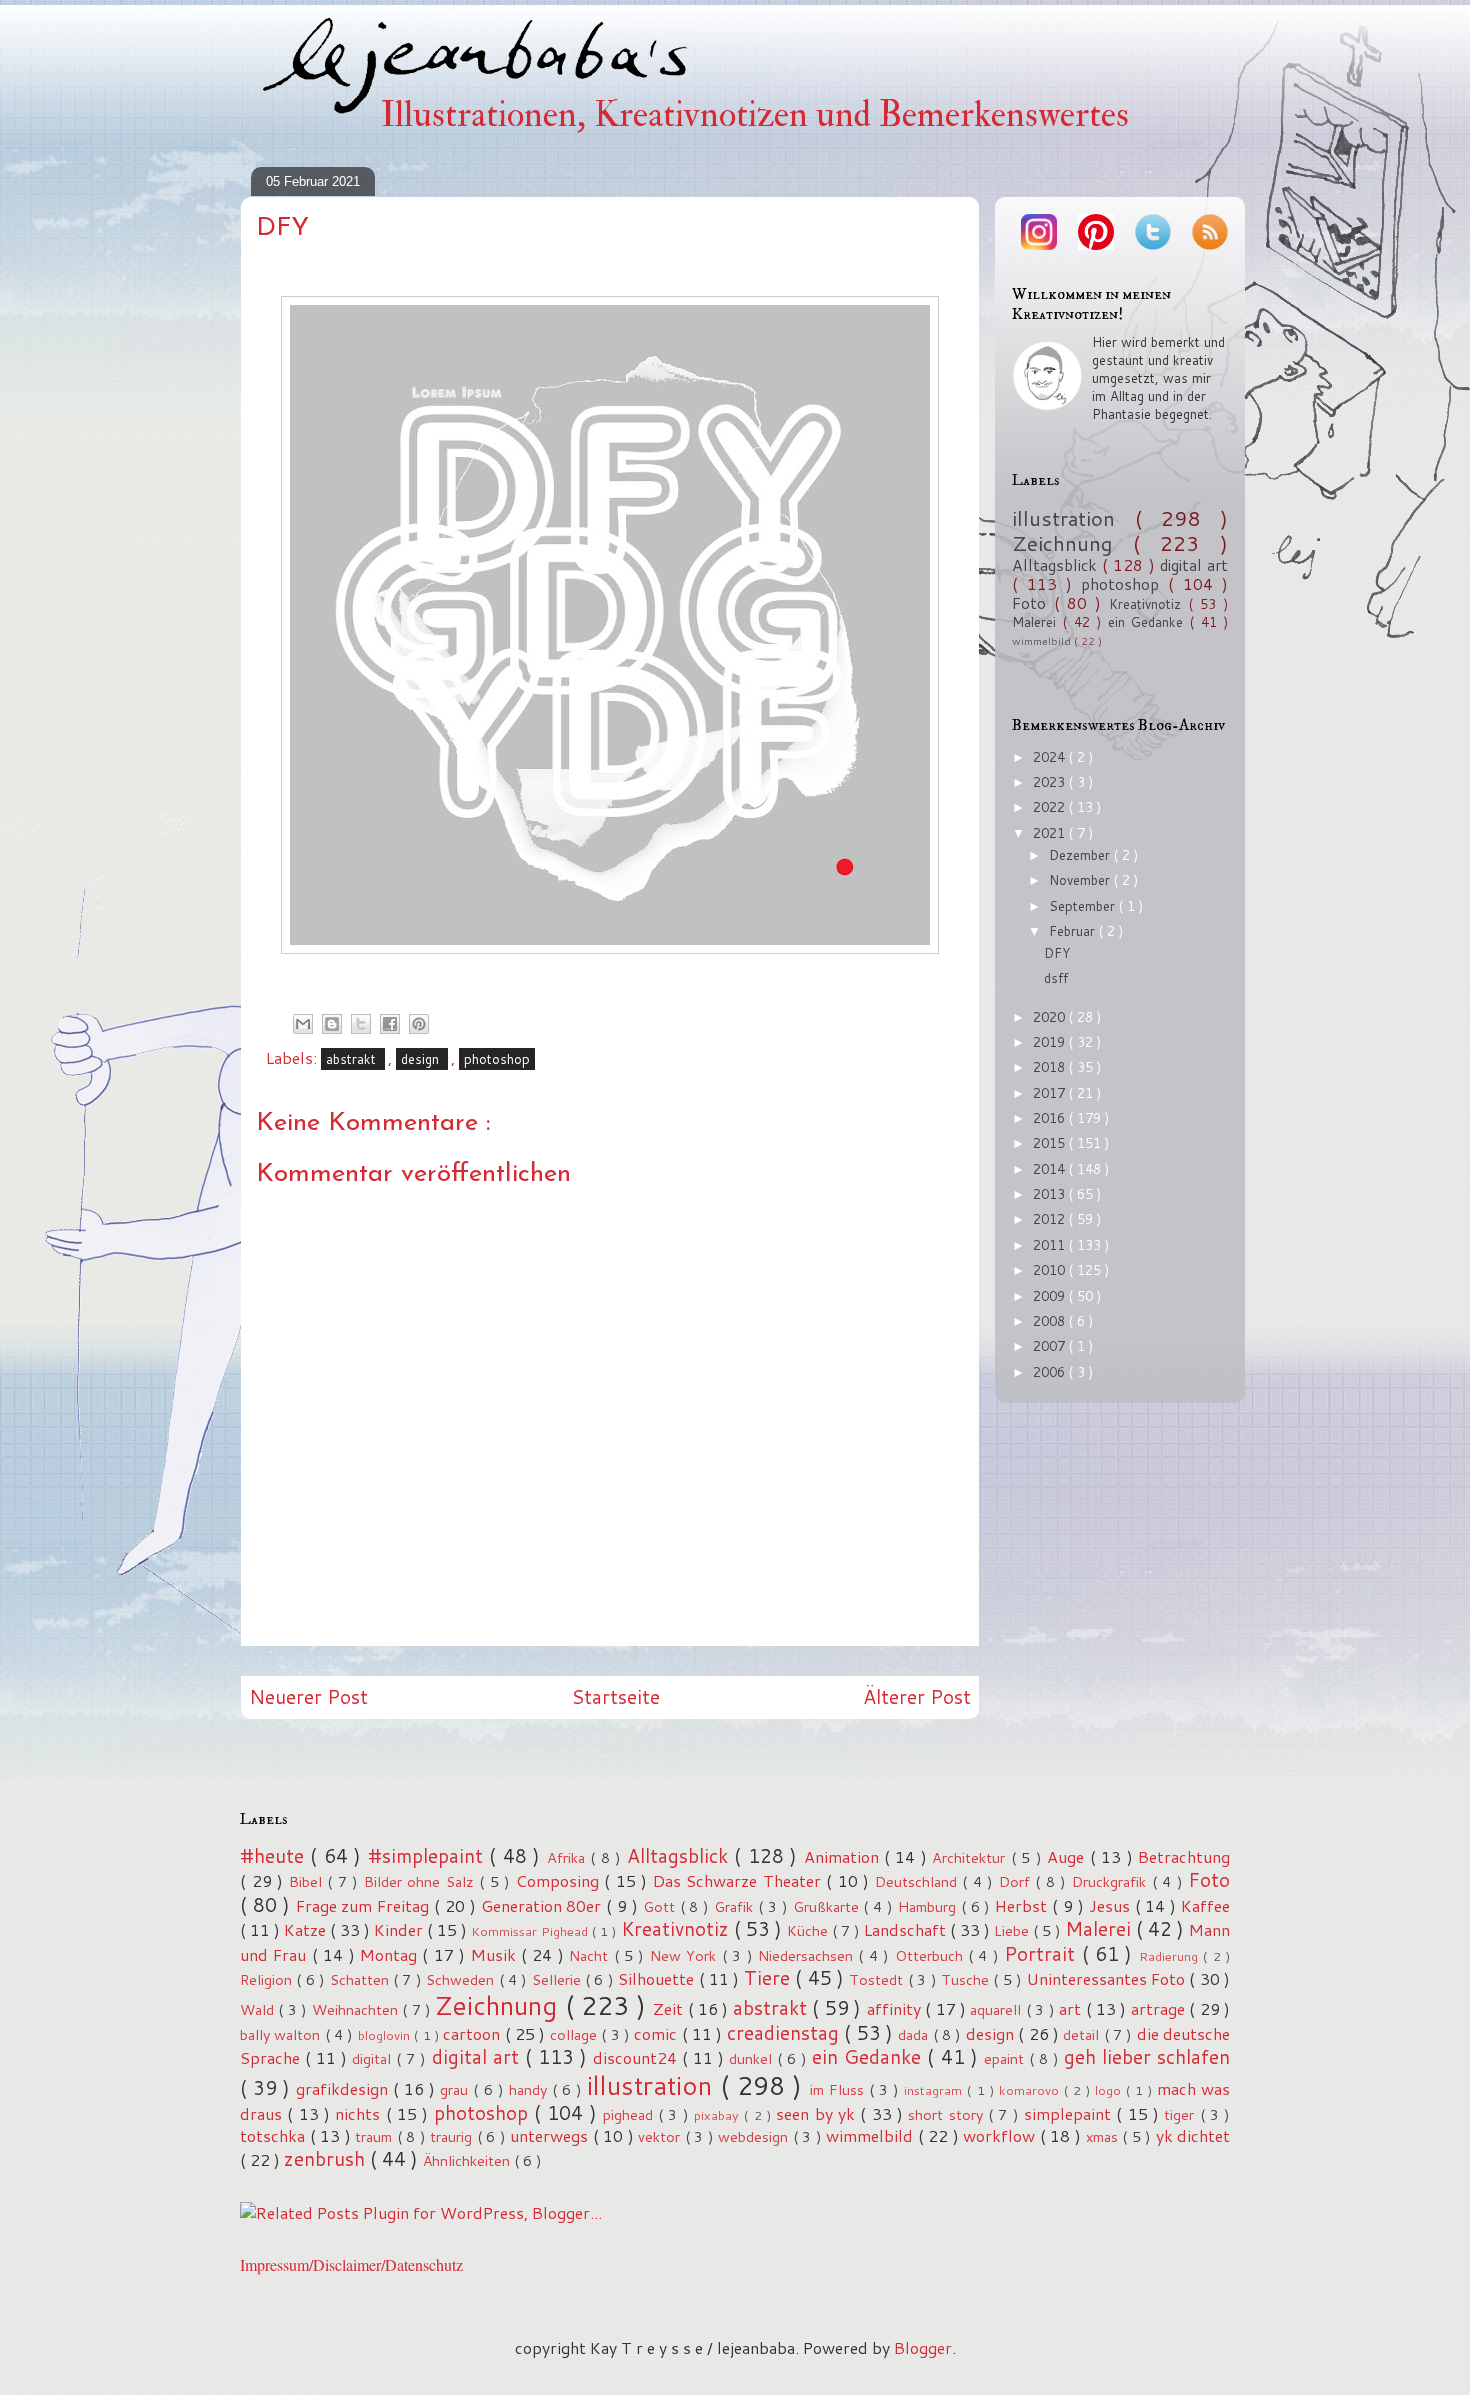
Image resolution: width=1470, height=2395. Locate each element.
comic (657, 2033)
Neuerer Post (308, 1696)
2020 (1051, 1017)
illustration (1073, 518)
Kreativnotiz (1149, 604)
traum (376, 2136)
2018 (1051, 1067)
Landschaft (907, 1929)
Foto (1033, 603)
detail (1083, 2034)
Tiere (769, 1977)
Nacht (591, 1955)
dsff (1056, 978)
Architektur (971, 1857)
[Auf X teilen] (361, 1024)
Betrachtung (1184, 1856)
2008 (1051, 1321)
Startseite (615, 1696)
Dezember (1081, 855)
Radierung (1171, 1956)
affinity (896, 2008)
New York (686, 1955)
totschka (275, 2135)
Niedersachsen (808, 1955)
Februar (1074, 931)
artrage (1160, 2008)
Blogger (923, 2347)
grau (456, 2089)
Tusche (967, 1979)
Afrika (568, 1857)
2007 (1051, 1346)
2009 (1051, 1296)
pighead (630, 2114)
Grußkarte (828, 1906)
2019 (1051, 1042)
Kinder (400, 1929)
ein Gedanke (1149, 622)
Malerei (1037, 622)
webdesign (755, 2136)
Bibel (308, 1881)
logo (1110, 2090)
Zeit (670, 2008)
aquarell (997, 2009)
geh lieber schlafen (1147, 2056)
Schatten (361, 1979)
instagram (935, 2090)
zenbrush (327, 2158)
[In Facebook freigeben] (390, 1024)
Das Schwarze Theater (740, 1880)
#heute (275, 1855)
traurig (453, 2136)
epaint (1006, 2058)
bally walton (282, 2034)
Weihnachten (357, 2009)
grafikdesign (344, 2088)
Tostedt (878, 1979)
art (1072, 2008)
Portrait (1042, 1953)
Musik (496, 1954)
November (1081, 880)
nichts (360, 2113)
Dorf (1017, 1881)
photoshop (497, 1059)
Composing (560, 1880)
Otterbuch (931, 1955)
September (1084, 906)
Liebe (1013, 1930)
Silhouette (658, 1978)
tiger (1181, 2114)
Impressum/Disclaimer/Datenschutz (351, 2264)
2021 (1051, 833)
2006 (1051, 1372)
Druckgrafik (1112, 1881)
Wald (259, 2009)
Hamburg (929, 1906)
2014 (1051, 1169)
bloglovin (386, 2035)
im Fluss (839, 2089)
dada (915, 2034)
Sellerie (558, 1979)
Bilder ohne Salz (422, 1881)
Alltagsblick (1057, 565)
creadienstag (785, 2032)
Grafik (736, 1906)
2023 (1051, 782)
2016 (1051, 1118)
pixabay (719, 2115)
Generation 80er (544, 1905)
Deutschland (919, 1881)
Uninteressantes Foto (1108, 1978)
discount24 (637, 2057)
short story (948, 2114)
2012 (1051, 1219)
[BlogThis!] (332, 1024)
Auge (1068, 1856)
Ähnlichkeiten (468, 2160)
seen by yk (818, 2113)
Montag (391, 1954)
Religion (268, 1979)
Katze (307, 1929)
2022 (1051, 807)
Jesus (1112, 1905)
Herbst (1023, 1905)
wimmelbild (1043, 641)
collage (575, 2034)
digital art (1194, 565)
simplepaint (1070, 2113)
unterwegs (551, 2135)
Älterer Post (917, 1696)
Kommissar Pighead (531, 1931)
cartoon (473, 2033)
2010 (1051, 1270)
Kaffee (1205, 1905)
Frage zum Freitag (365, 1905)
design (422, 1059)
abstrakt (353, 1059)
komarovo (1031, 2090)
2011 (1051, 1245)
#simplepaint (428, 1855)
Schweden (462, 1979)
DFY (1057, 953)
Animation (844, 1856)
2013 (1051, 1194)
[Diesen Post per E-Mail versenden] (303, 1024)
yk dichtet (1193, 2135)
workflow (1001, 2135)
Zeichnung (1072, 543)
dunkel (753, 2058)
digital (374, 2058)
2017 (1051, 1093)
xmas (1104, 2136)
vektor (661, 2136)
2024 (1051, 757)
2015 (1051, 1143)
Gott (661, 1906)
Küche (809, 1930)
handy (530, 2089)
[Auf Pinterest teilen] (419, 1024)
